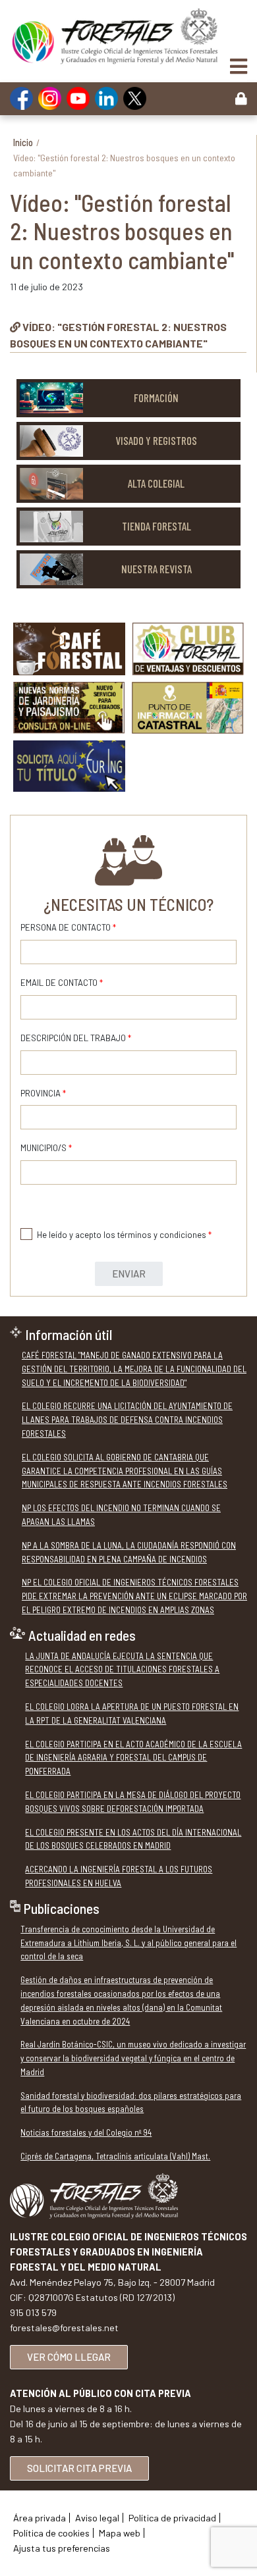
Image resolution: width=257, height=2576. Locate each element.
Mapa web (120, 2533)
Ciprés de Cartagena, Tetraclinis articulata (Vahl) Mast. (115, 2156)
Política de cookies (51, 2533)
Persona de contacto (68, 927)
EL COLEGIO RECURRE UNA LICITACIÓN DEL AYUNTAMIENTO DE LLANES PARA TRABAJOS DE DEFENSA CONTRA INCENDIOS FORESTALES (127, 1420)
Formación (156, 398)
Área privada (40, 2518)
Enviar (129, 1274)
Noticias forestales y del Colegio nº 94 (86, 2132)
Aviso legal (97, 2518)
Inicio (23, 142)
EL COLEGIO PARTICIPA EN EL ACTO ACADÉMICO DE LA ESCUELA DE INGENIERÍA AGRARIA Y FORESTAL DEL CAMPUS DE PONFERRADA (133, 1758)
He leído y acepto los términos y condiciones (124, 1235)
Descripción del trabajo (76, 1038)
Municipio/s (46, 1148)
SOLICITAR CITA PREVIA (79, 2468)
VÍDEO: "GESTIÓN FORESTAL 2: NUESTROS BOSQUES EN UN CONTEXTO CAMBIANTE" (118, 335)
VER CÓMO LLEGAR (69, 2357)
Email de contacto (62, 983)
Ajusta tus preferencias (62, 2548)
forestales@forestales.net (64, 2328)
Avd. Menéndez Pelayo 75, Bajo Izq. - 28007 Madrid (112, 2282)
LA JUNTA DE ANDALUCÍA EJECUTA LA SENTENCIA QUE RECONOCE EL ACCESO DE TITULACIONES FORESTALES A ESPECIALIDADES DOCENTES (122, 1670)
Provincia (43, 1093)
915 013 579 (33, 2312)
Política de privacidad (172, 2518)
